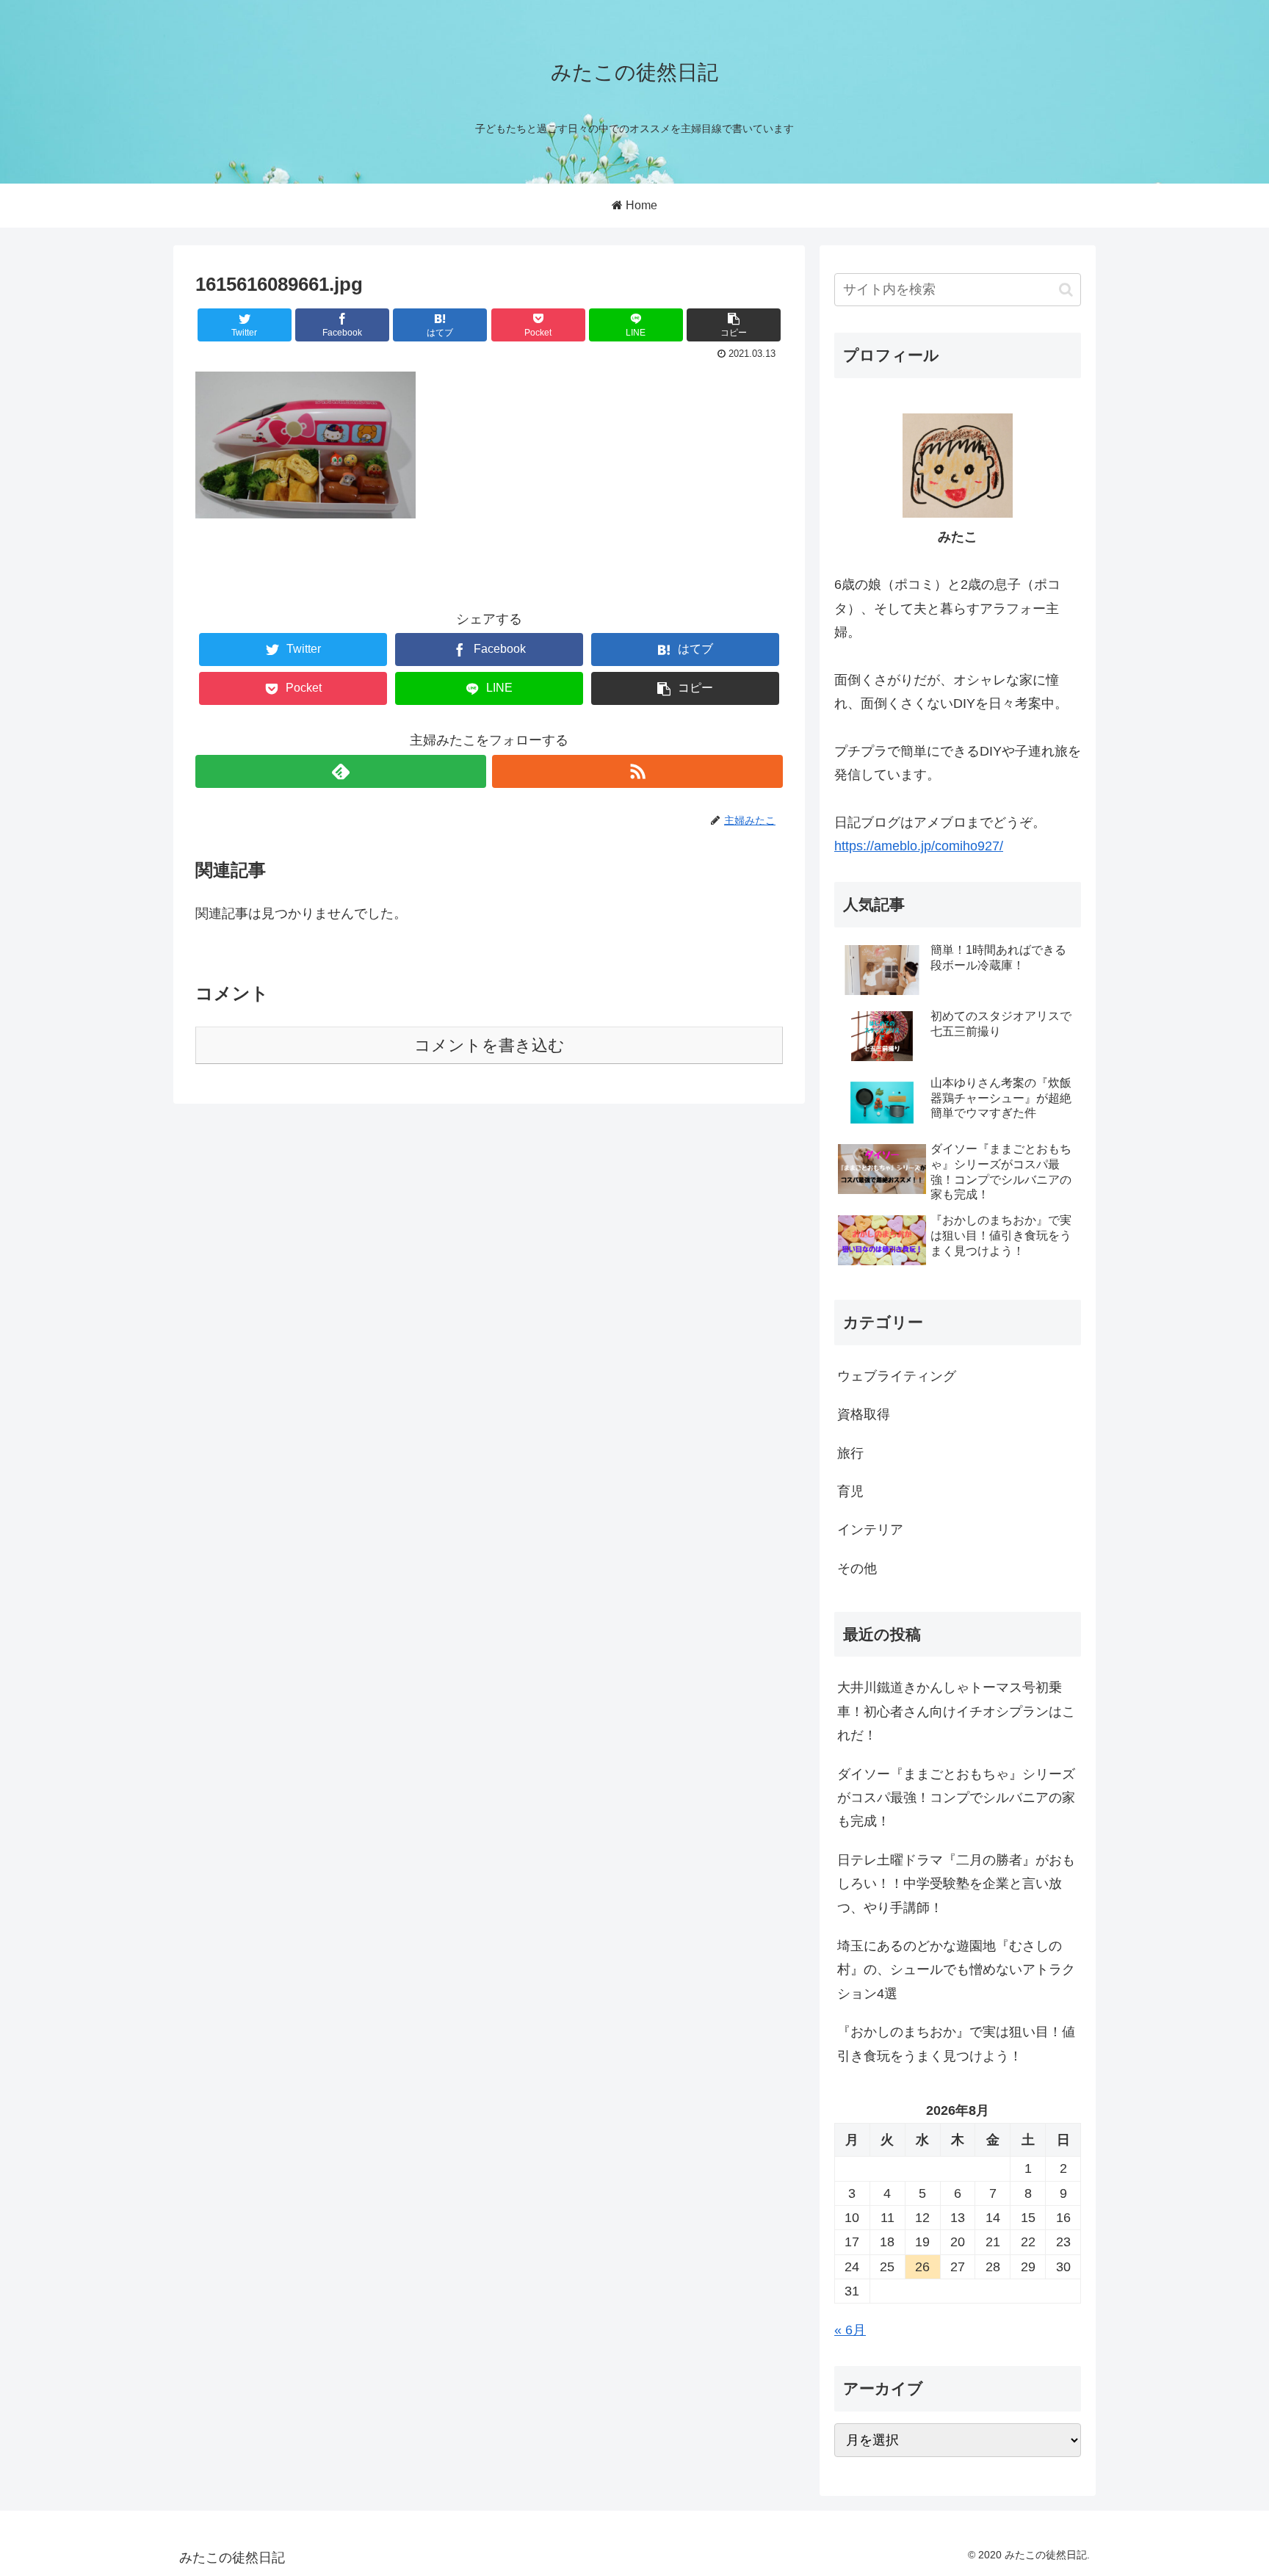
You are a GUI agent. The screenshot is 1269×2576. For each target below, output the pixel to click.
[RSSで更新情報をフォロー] (637, 771)
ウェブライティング (897, 1376)
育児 (850, 1491)
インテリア (870, 1530)
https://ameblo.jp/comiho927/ (919, 846)
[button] (1066, 290)
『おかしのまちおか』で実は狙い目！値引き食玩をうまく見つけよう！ (956, 2044)
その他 (857, 1569)
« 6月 (850, 2330)
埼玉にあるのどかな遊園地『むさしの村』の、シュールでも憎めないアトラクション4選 (956, 1970)
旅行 (850, 1453)
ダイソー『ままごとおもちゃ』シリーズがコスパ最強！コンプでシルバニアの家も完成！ (956, 1798)
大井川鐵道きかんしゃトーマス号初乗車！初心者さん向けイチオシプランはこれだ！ (956, 1711)
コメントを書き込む (489, 1045)
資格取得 (864, 1414)
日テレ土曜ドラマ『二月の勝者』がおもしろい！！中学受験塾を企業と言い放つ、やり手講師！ (956, 1884)
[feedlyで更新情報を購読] (341, 771)
